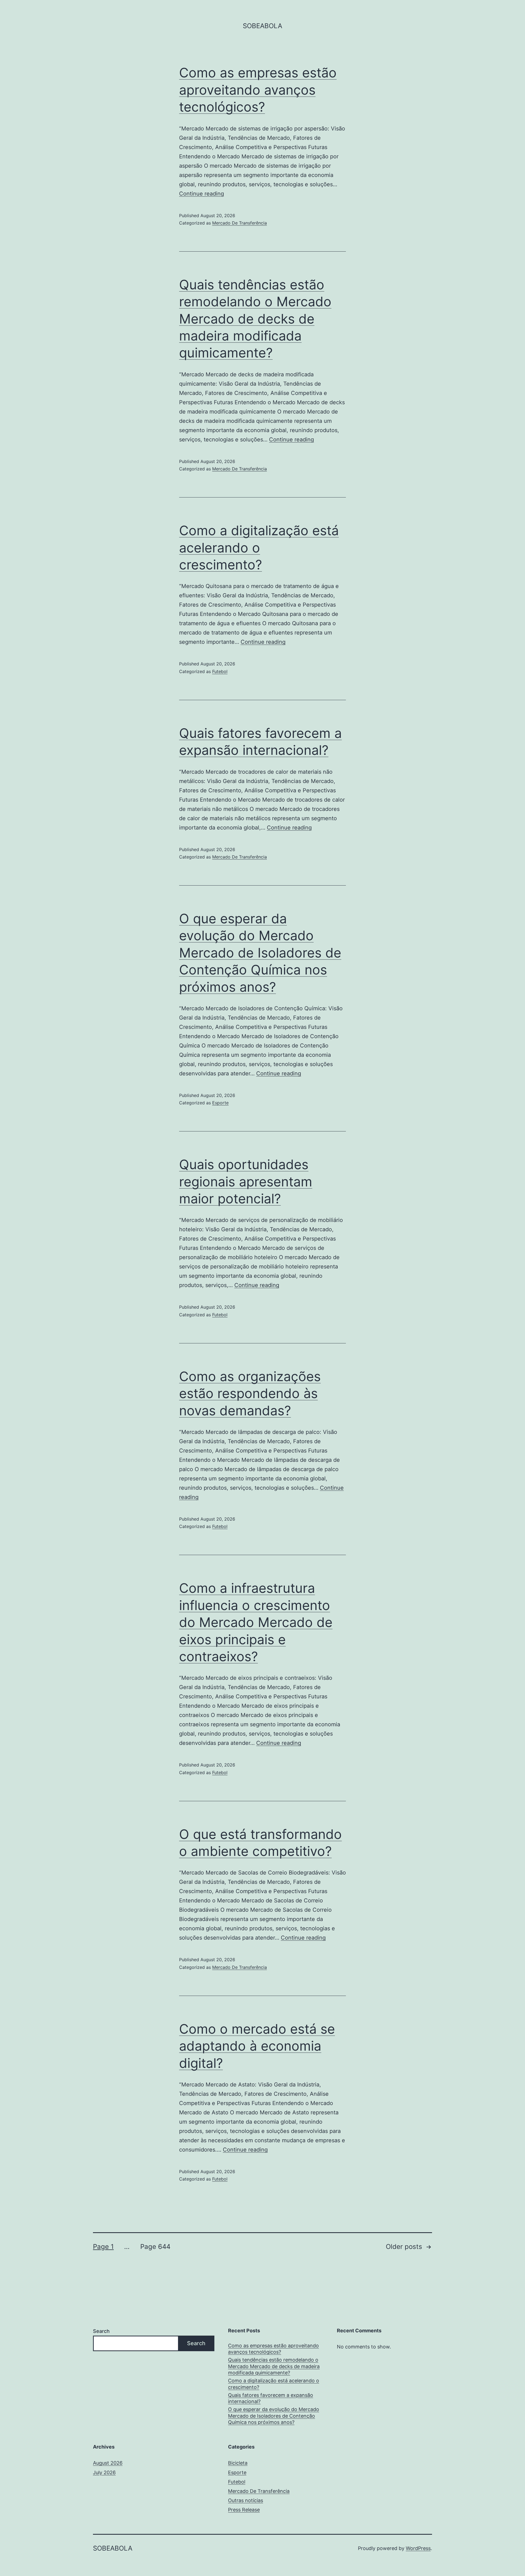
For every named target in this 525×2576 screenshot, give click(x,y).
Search (101, 2331)
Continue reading (202, 194)
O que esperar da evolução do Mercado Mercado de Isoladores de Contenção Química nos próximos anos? (260, 953)
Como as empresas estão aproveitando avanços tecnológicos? (258, 90)
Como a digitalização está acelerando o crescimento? (259, 548)
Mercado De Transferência (240, 223)
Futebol (220, 671)
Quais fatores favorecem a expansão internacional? (271, 2398)
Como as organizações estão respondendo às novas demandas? (250, 1393)
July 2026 (104, 2472)
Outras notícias (246, 2500)
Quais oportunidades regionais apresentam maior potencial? (246, 1181)
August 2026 (108, 2463)
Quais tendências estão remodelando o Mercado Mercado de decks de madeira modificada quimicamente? (255, 319)
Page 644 (155, 2247)
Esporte (220, 1103)
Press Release (244, 2510)
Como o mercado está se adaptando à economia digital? (257, 2046)
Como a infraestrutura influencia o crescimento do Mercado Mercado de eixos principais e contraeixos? (256, 1622)
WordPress (418, 2548)
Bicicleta (238, 2463)
